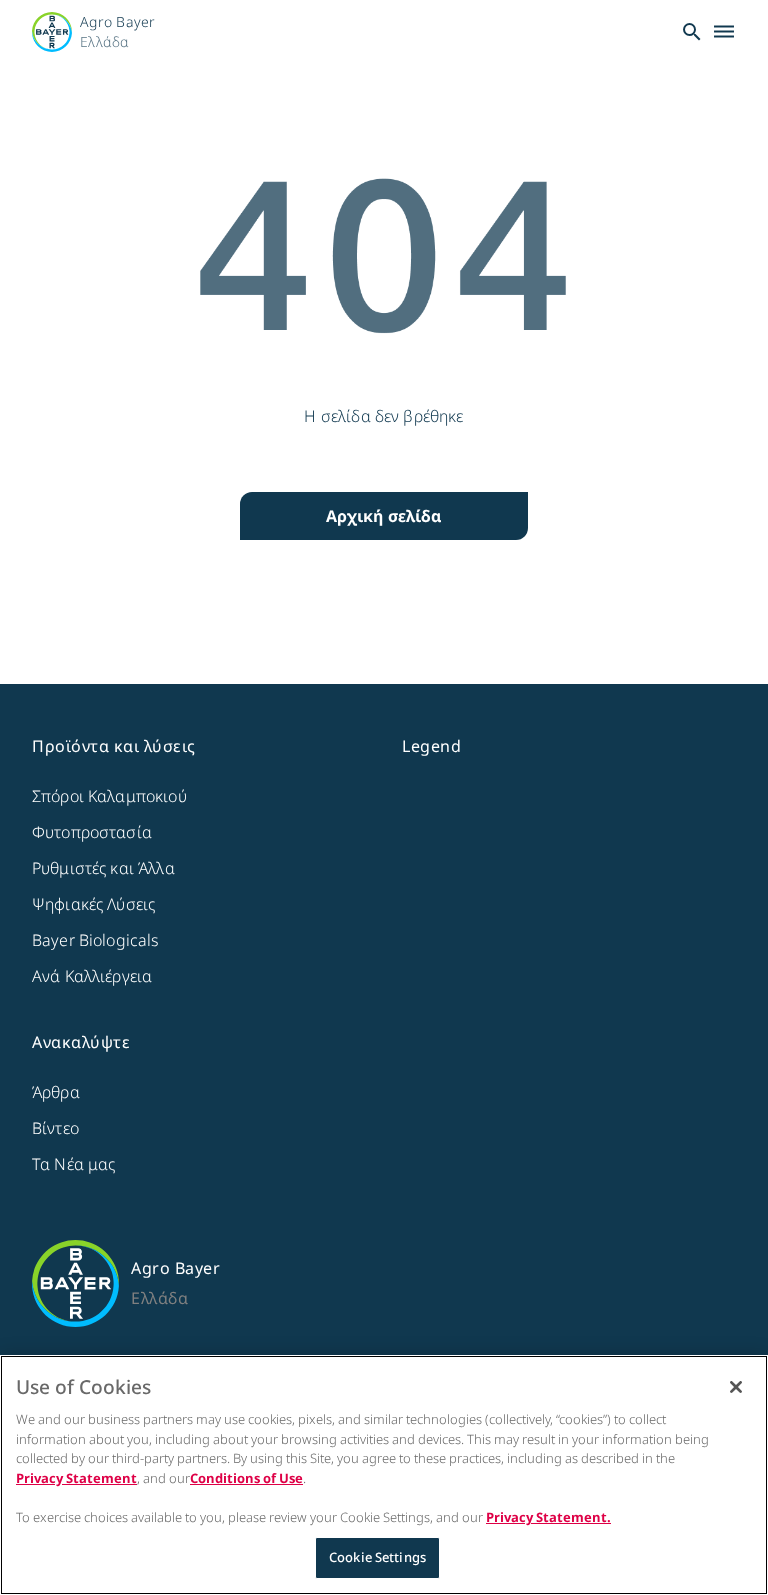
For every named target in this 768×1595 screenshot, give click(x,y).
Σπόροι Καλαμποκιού (109, 796)
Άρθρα (56, 1092)
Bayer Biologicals (96, 940)
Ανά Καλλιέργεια (92, 976)
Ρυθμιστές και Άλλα (103, 868)
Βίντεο (55, 1128)
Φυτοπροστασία (92, 832)
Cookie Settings (377, 1557)
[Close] (736, 1387)
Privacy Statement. (548, 1517)
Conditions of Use (246, 1478)
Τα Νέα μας (74, 1164)
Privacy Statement (76, 1478)
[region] (384, 1475)
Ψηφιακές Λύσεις (93, 904)
